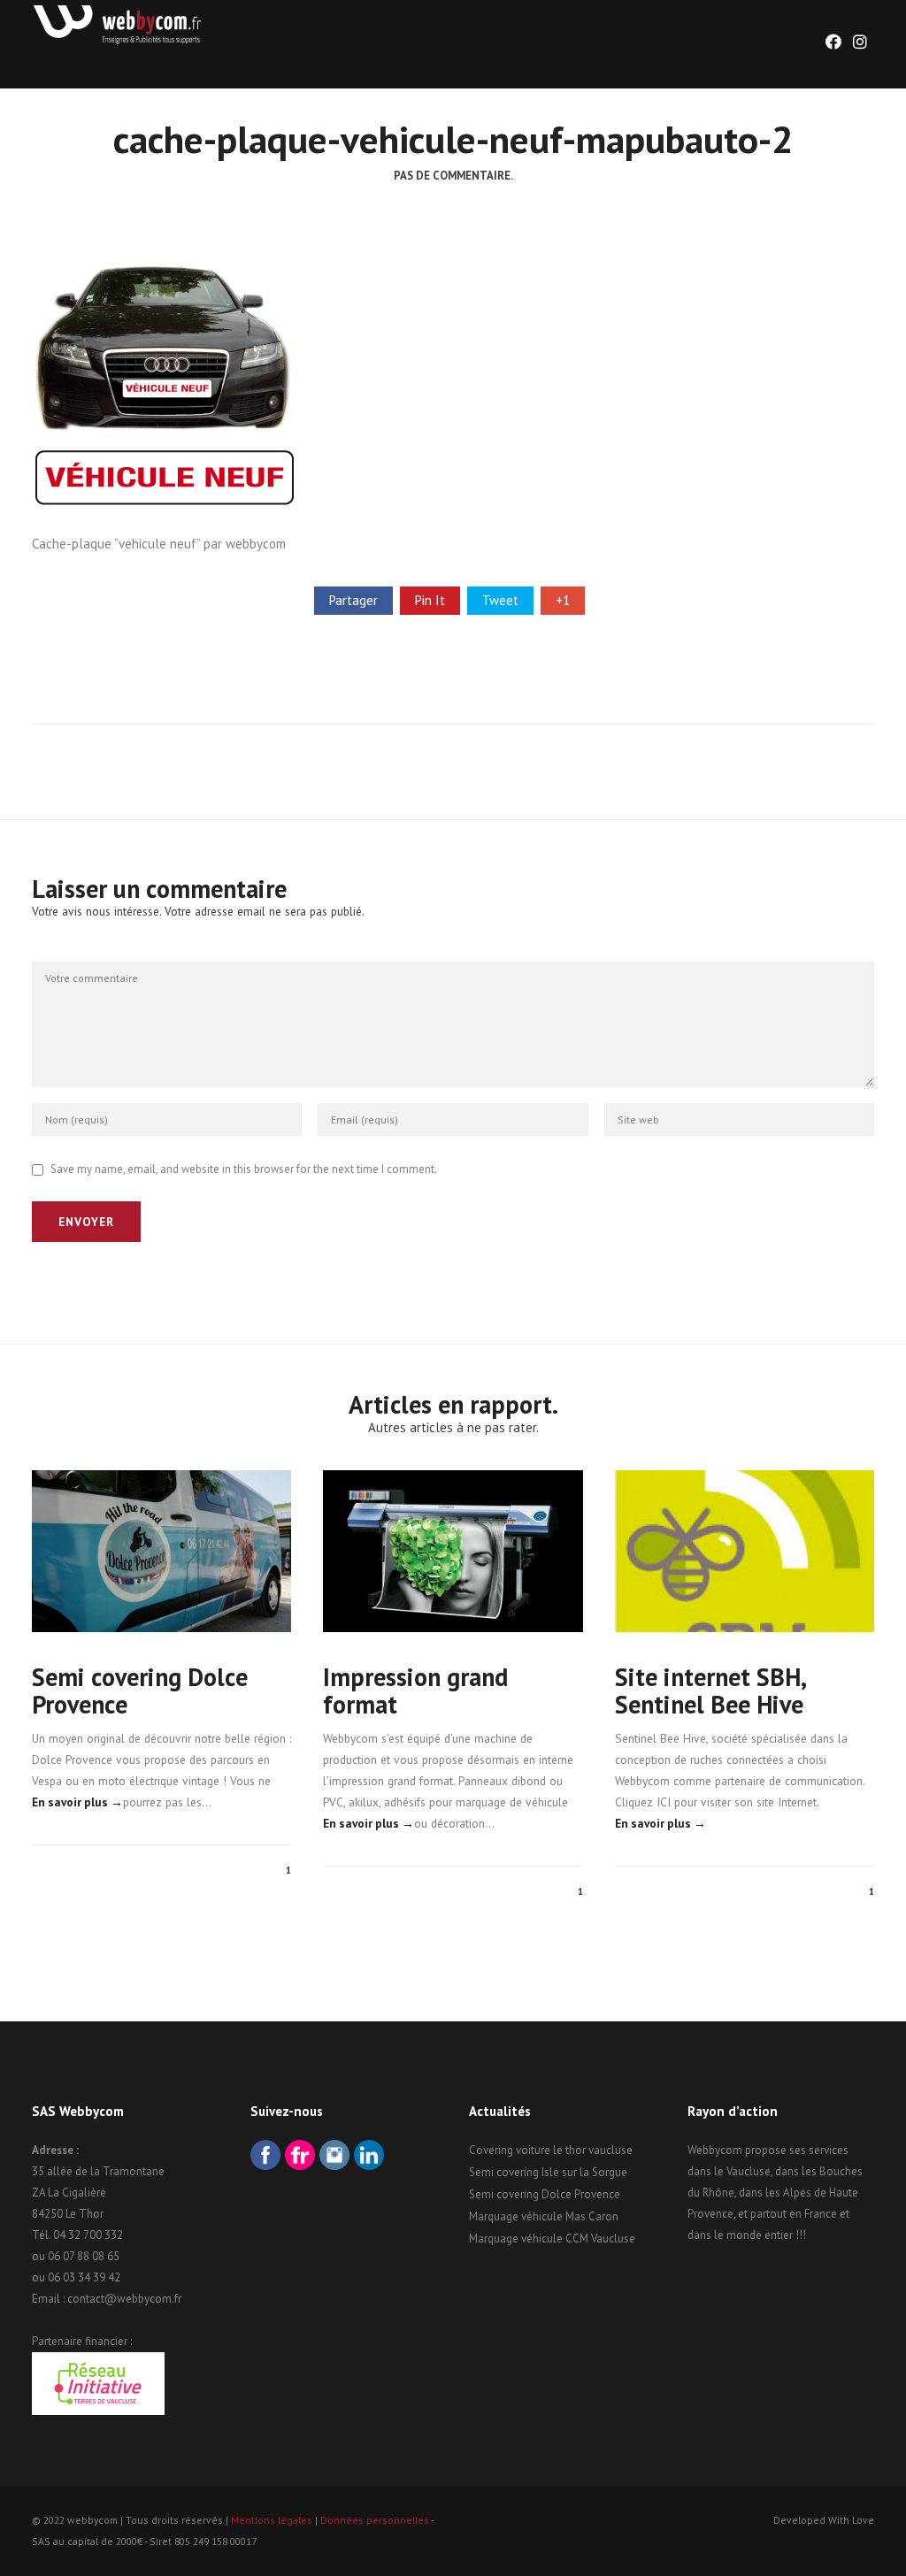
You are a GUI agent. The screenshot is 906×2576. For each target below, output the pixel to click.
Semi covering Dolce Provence (140, 1690)
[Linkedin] (369, 2157)
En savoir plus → (77, 1802)
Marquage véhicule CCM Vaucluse (552, 2239)
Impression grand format (415, 1690)
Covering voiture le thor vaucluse (551, 2150)
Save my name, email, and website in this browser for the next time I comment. (244, 1169)
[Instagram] (334, 2157)
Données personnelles (375, 2520)
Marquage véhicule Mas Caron (544, 2216)
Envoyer (86, 1222)
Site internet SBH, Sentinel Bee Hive (710, 1690)
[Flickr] (300, 2157)
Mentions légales (272, 2520)
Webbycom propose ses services (768, 2150)
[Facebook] (265, 2157)
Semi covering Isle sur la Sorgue (548, 2172)
